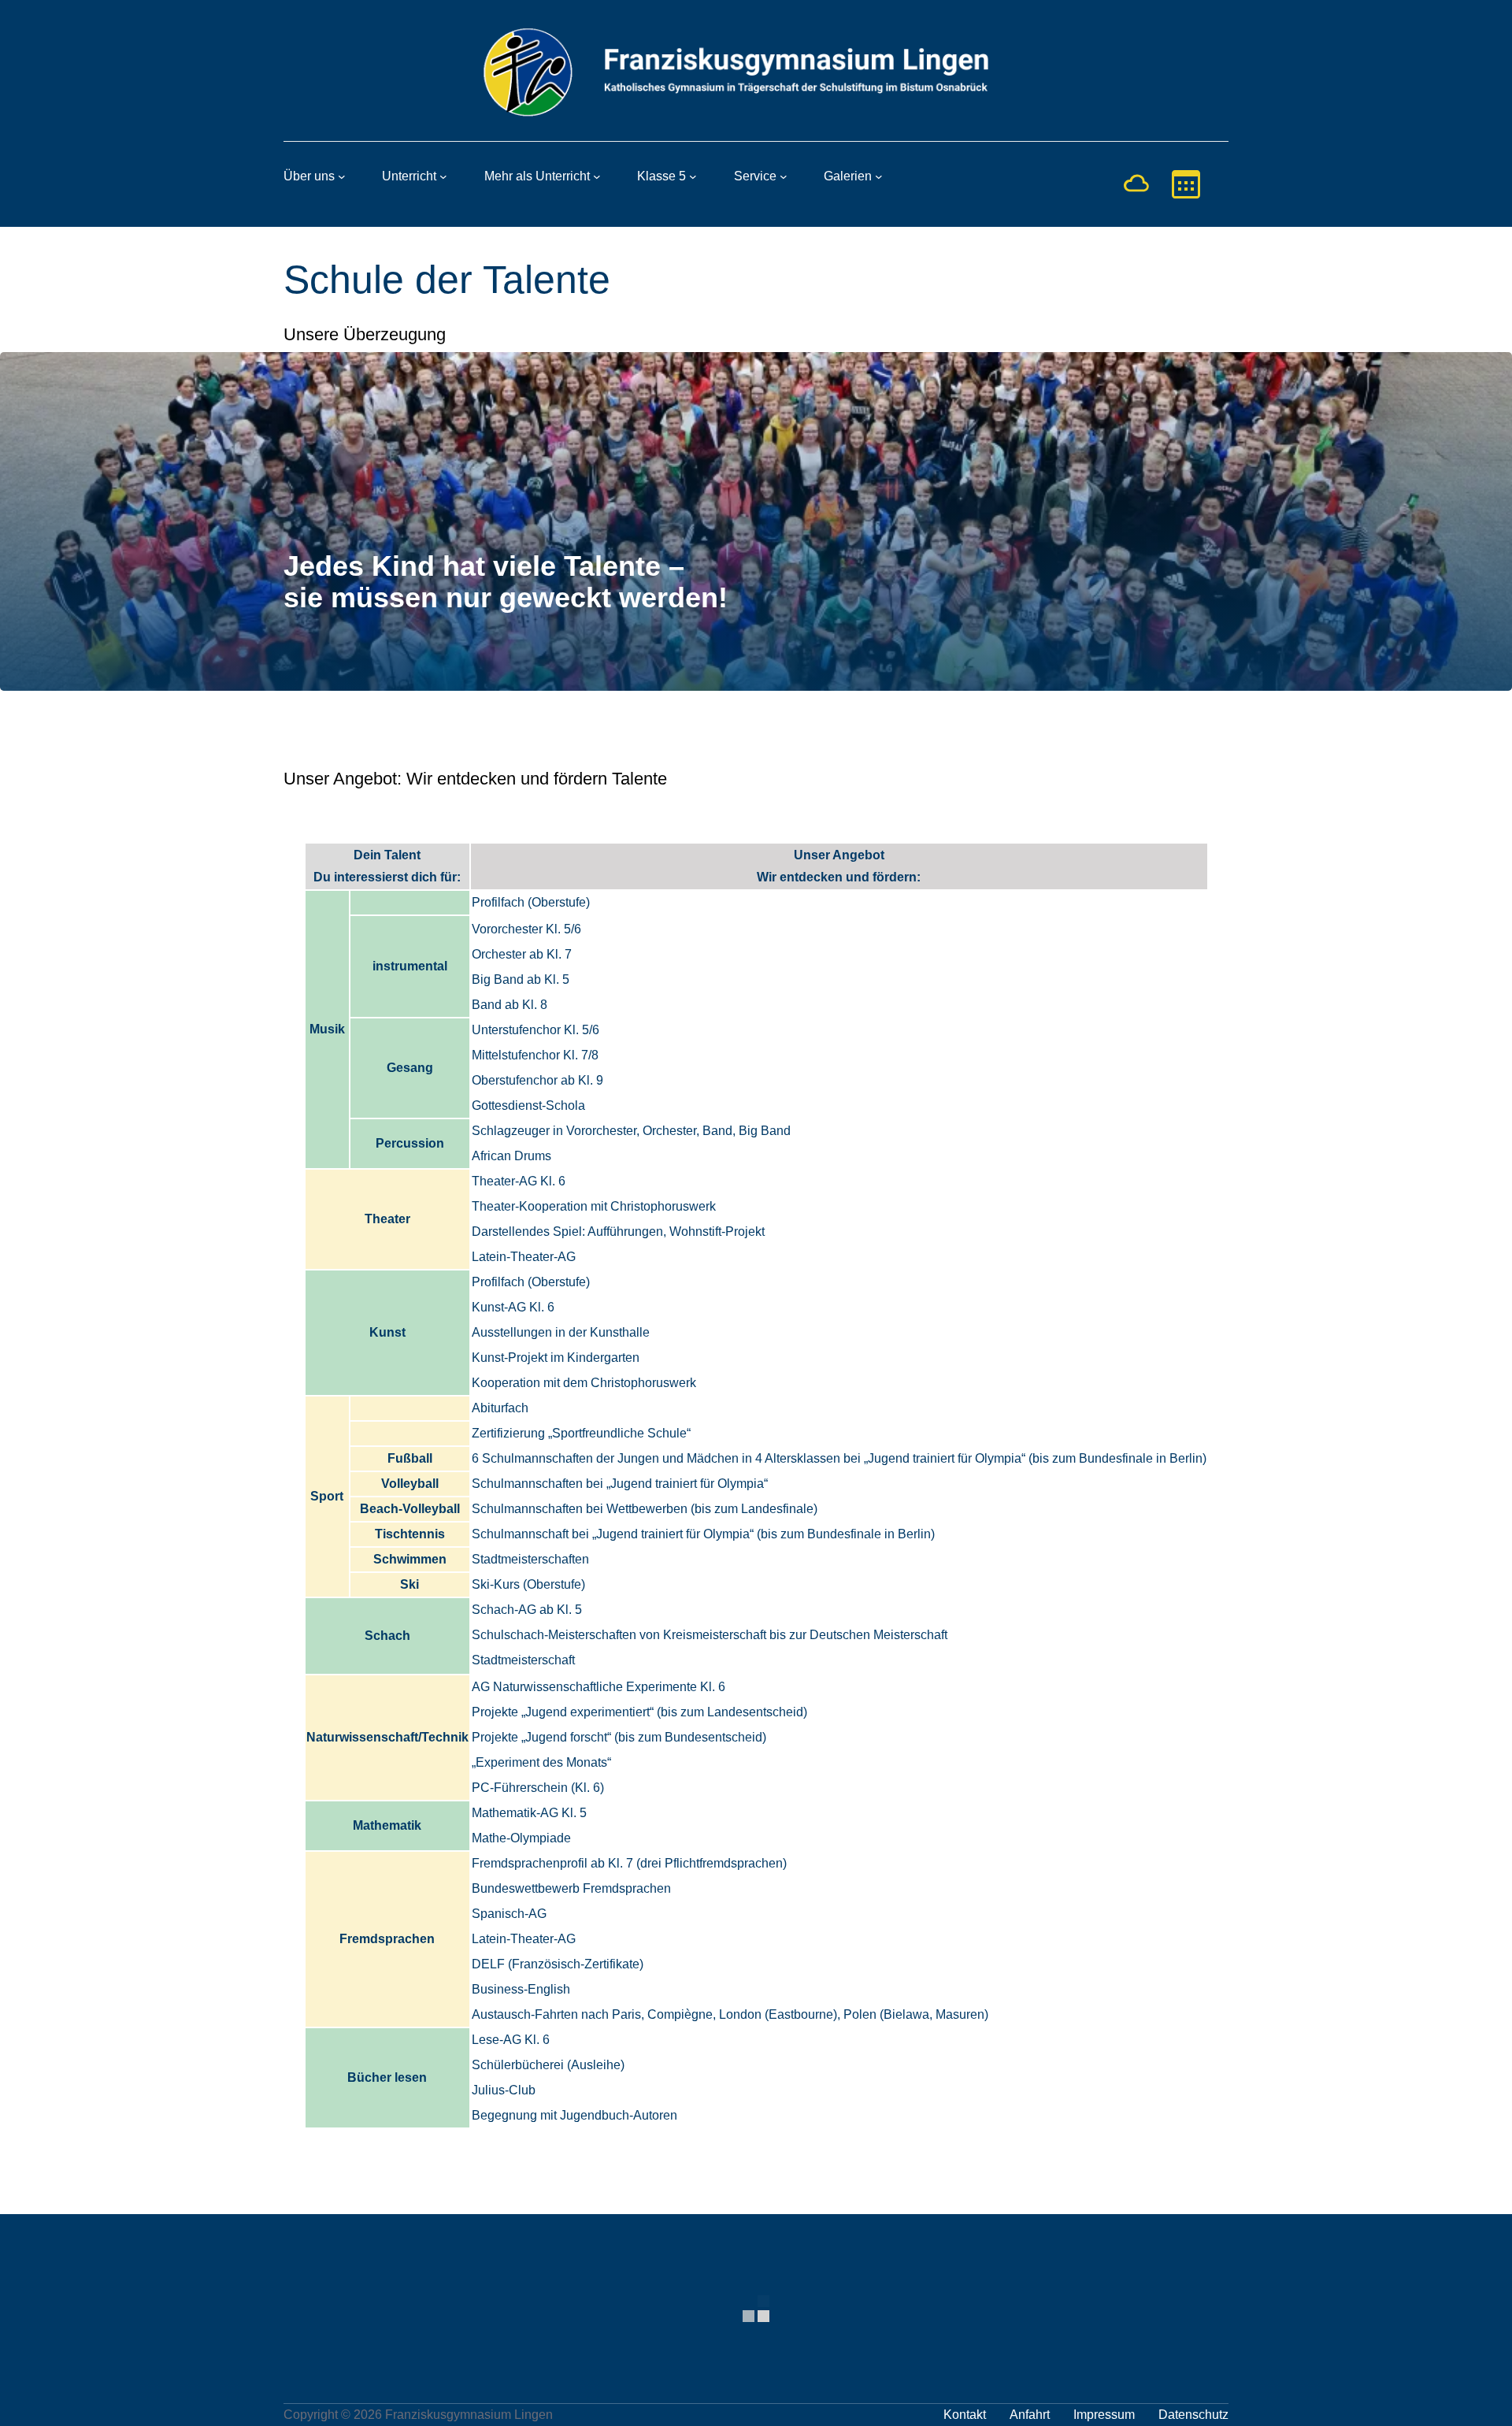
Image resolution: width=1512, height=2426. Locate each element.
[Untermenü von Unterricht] (443, 176)
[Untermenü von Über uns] (342, 176)
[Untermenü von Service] (784, 176)
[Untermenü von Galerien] (879, 176)
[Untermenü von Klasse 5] (693, 176)
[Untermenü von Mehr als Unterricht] (597, 176)
